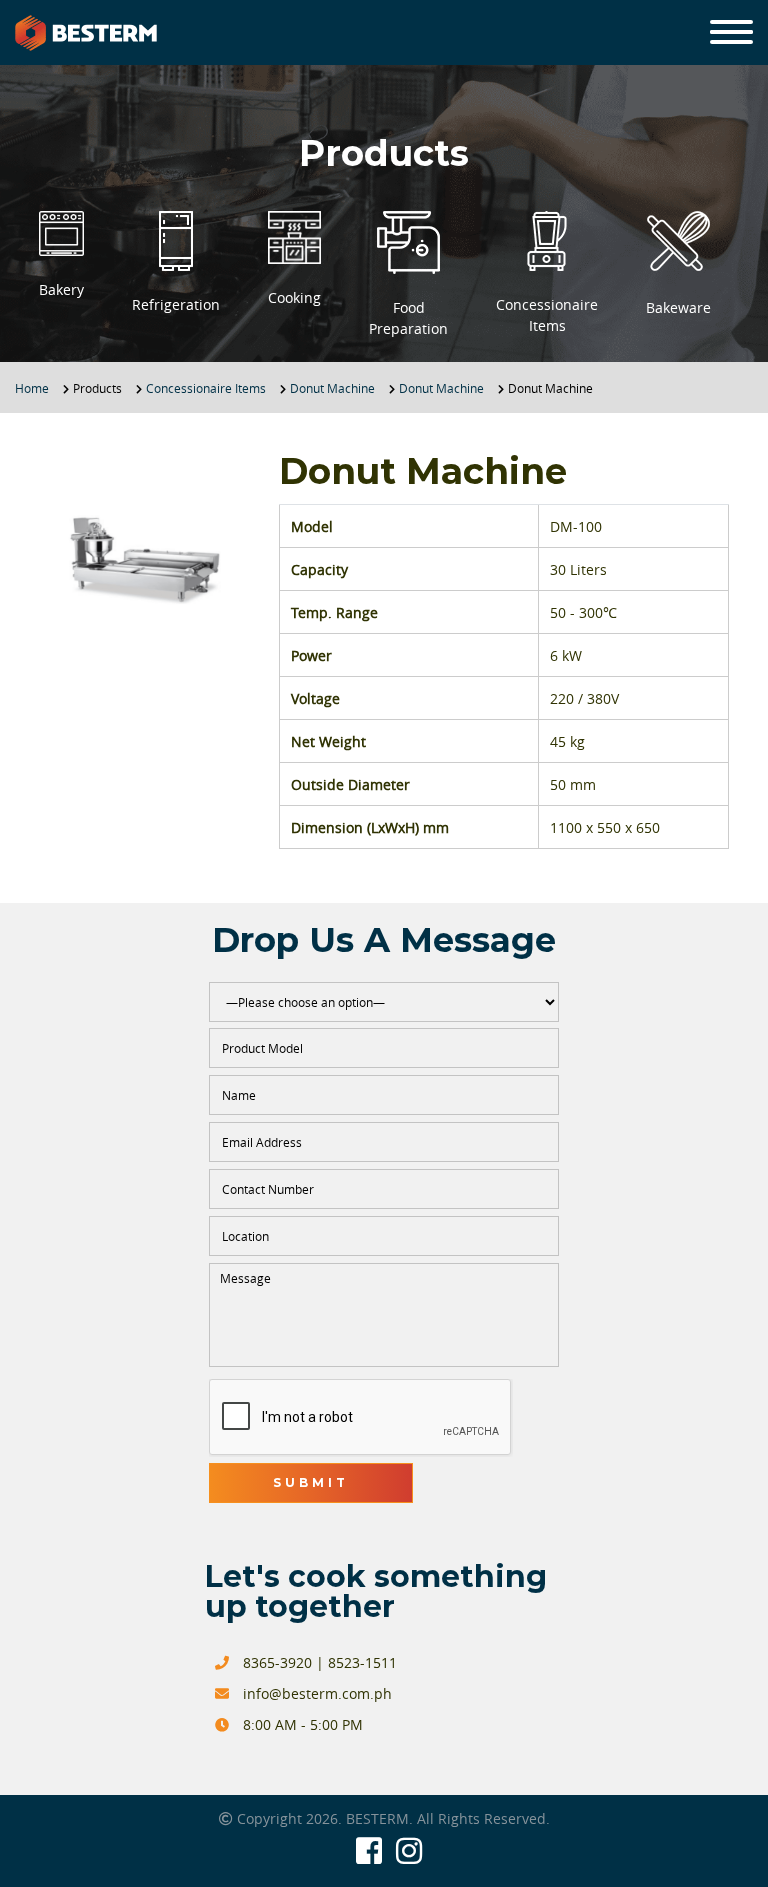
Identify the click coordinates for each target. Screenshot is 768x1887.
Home (32, 388)
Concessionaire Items (206, 388)
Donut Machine (332, 388)
